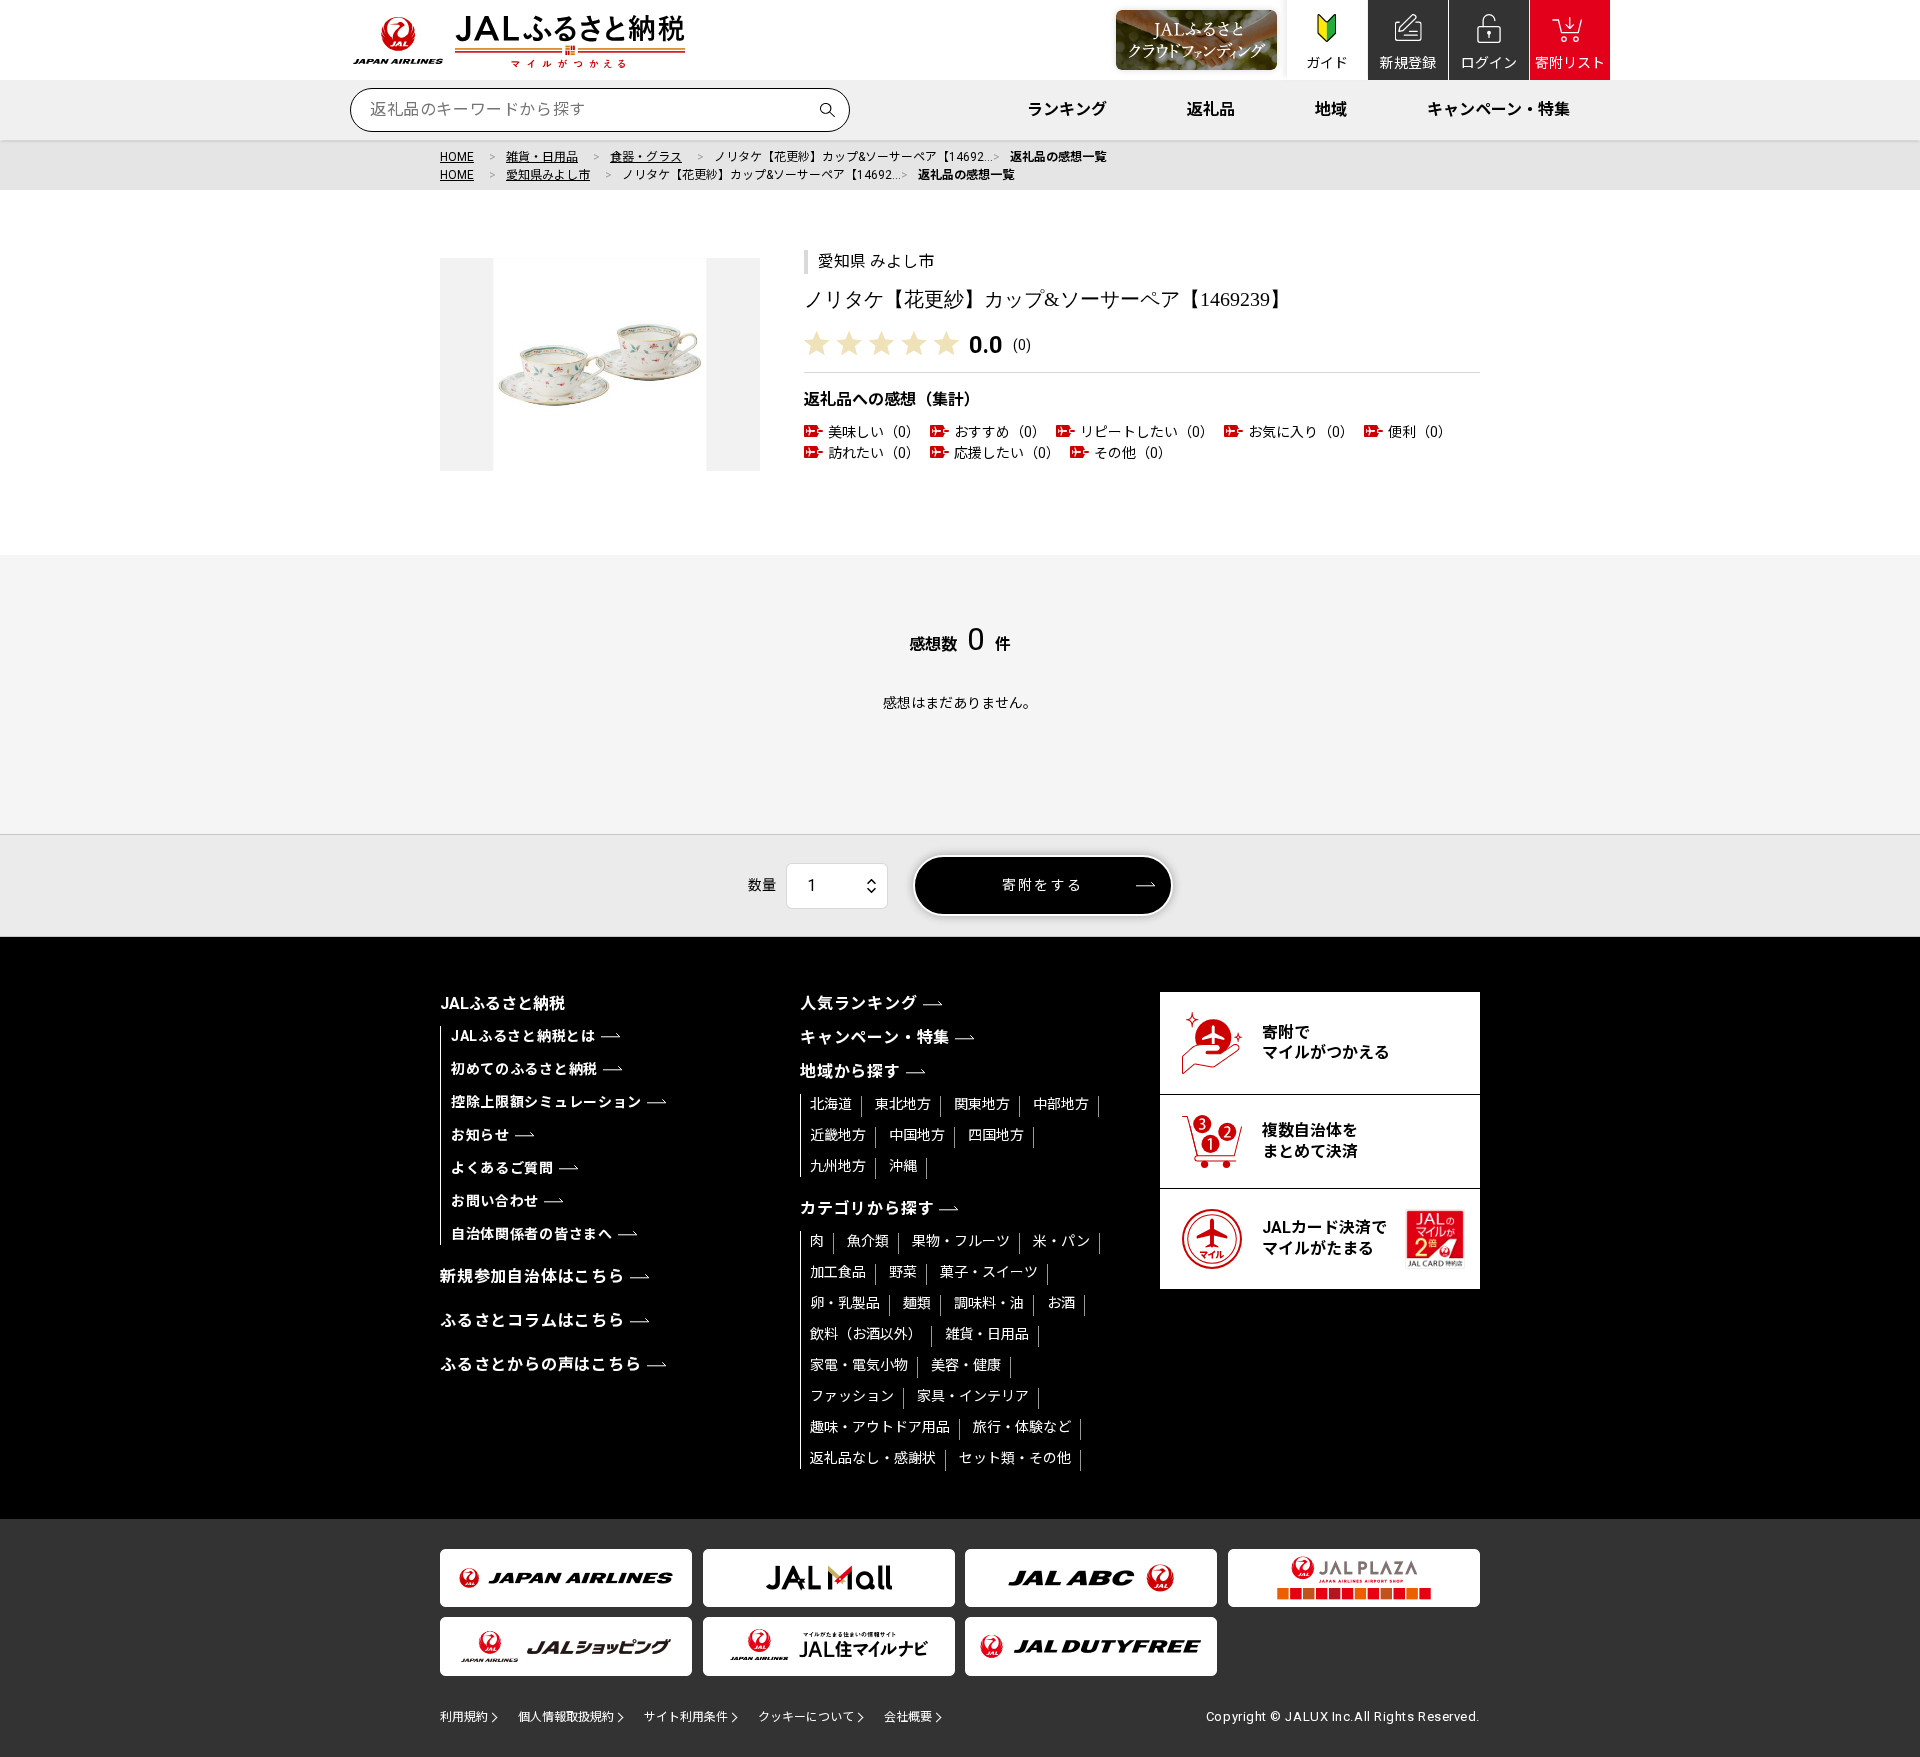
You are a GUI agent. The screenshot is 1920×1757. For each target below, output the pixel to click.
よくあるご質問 (502, 1168)
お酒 (1061, 1303)
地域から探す (850, 1071)
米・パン (1061, 1241)
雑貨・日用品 (542, 157)
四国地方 (996, 1135)
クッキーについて (806, 1717)
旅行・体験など (1022, 1427)
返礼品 (1211, 109)
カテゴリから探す (867, 1208)
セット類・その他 (1015, 1458)
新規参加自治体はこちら (532, 1276)
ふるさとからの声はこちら (541, 1364)
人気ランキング (859, 1003)
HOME (457, 157)
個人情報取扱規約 (566, 1717)
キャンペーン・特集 (1498, 109)
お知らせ (480, 1135)
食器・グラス (646, 157)
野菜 (903, 1272)
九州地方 (838, 1166)
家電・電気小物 (859, 1365)
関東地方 (982, 1104)
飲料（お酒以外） (866, 1334)
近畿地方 (838, 1135)
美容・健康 (966, 1365)
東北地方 (903, 1104)
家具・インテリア (973, 1396)
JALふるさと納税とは (523, 1036)
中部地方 (1061, 1104)
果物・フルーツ (961, 1241)
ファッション (852, 1396)
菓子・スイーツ (989, 1272)
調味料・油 (989, 1303)
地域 (1331, 109)
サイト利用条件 (686, 1717)
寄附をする (1042, 885)
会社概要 (908, 1717)
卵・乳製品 (845, 1303)
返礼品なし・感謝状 (873, 1458)
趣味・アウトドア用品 (880, 1427)
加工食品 (838, 1272)
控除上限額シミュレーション (546, 1102)
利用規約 (464, 1717)
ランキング (1067, 109)
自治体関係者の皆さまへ (532, 1234)
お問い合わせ (495, 1201)
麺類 (917, 1303)
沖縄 (903, 1166)
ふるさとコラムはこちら (532, 1320)
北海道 (831, 1104)
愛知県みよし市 (548, 175)
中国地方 (917, 1135)
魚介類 (868, 1241)
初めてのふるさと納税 (524, 1069)
